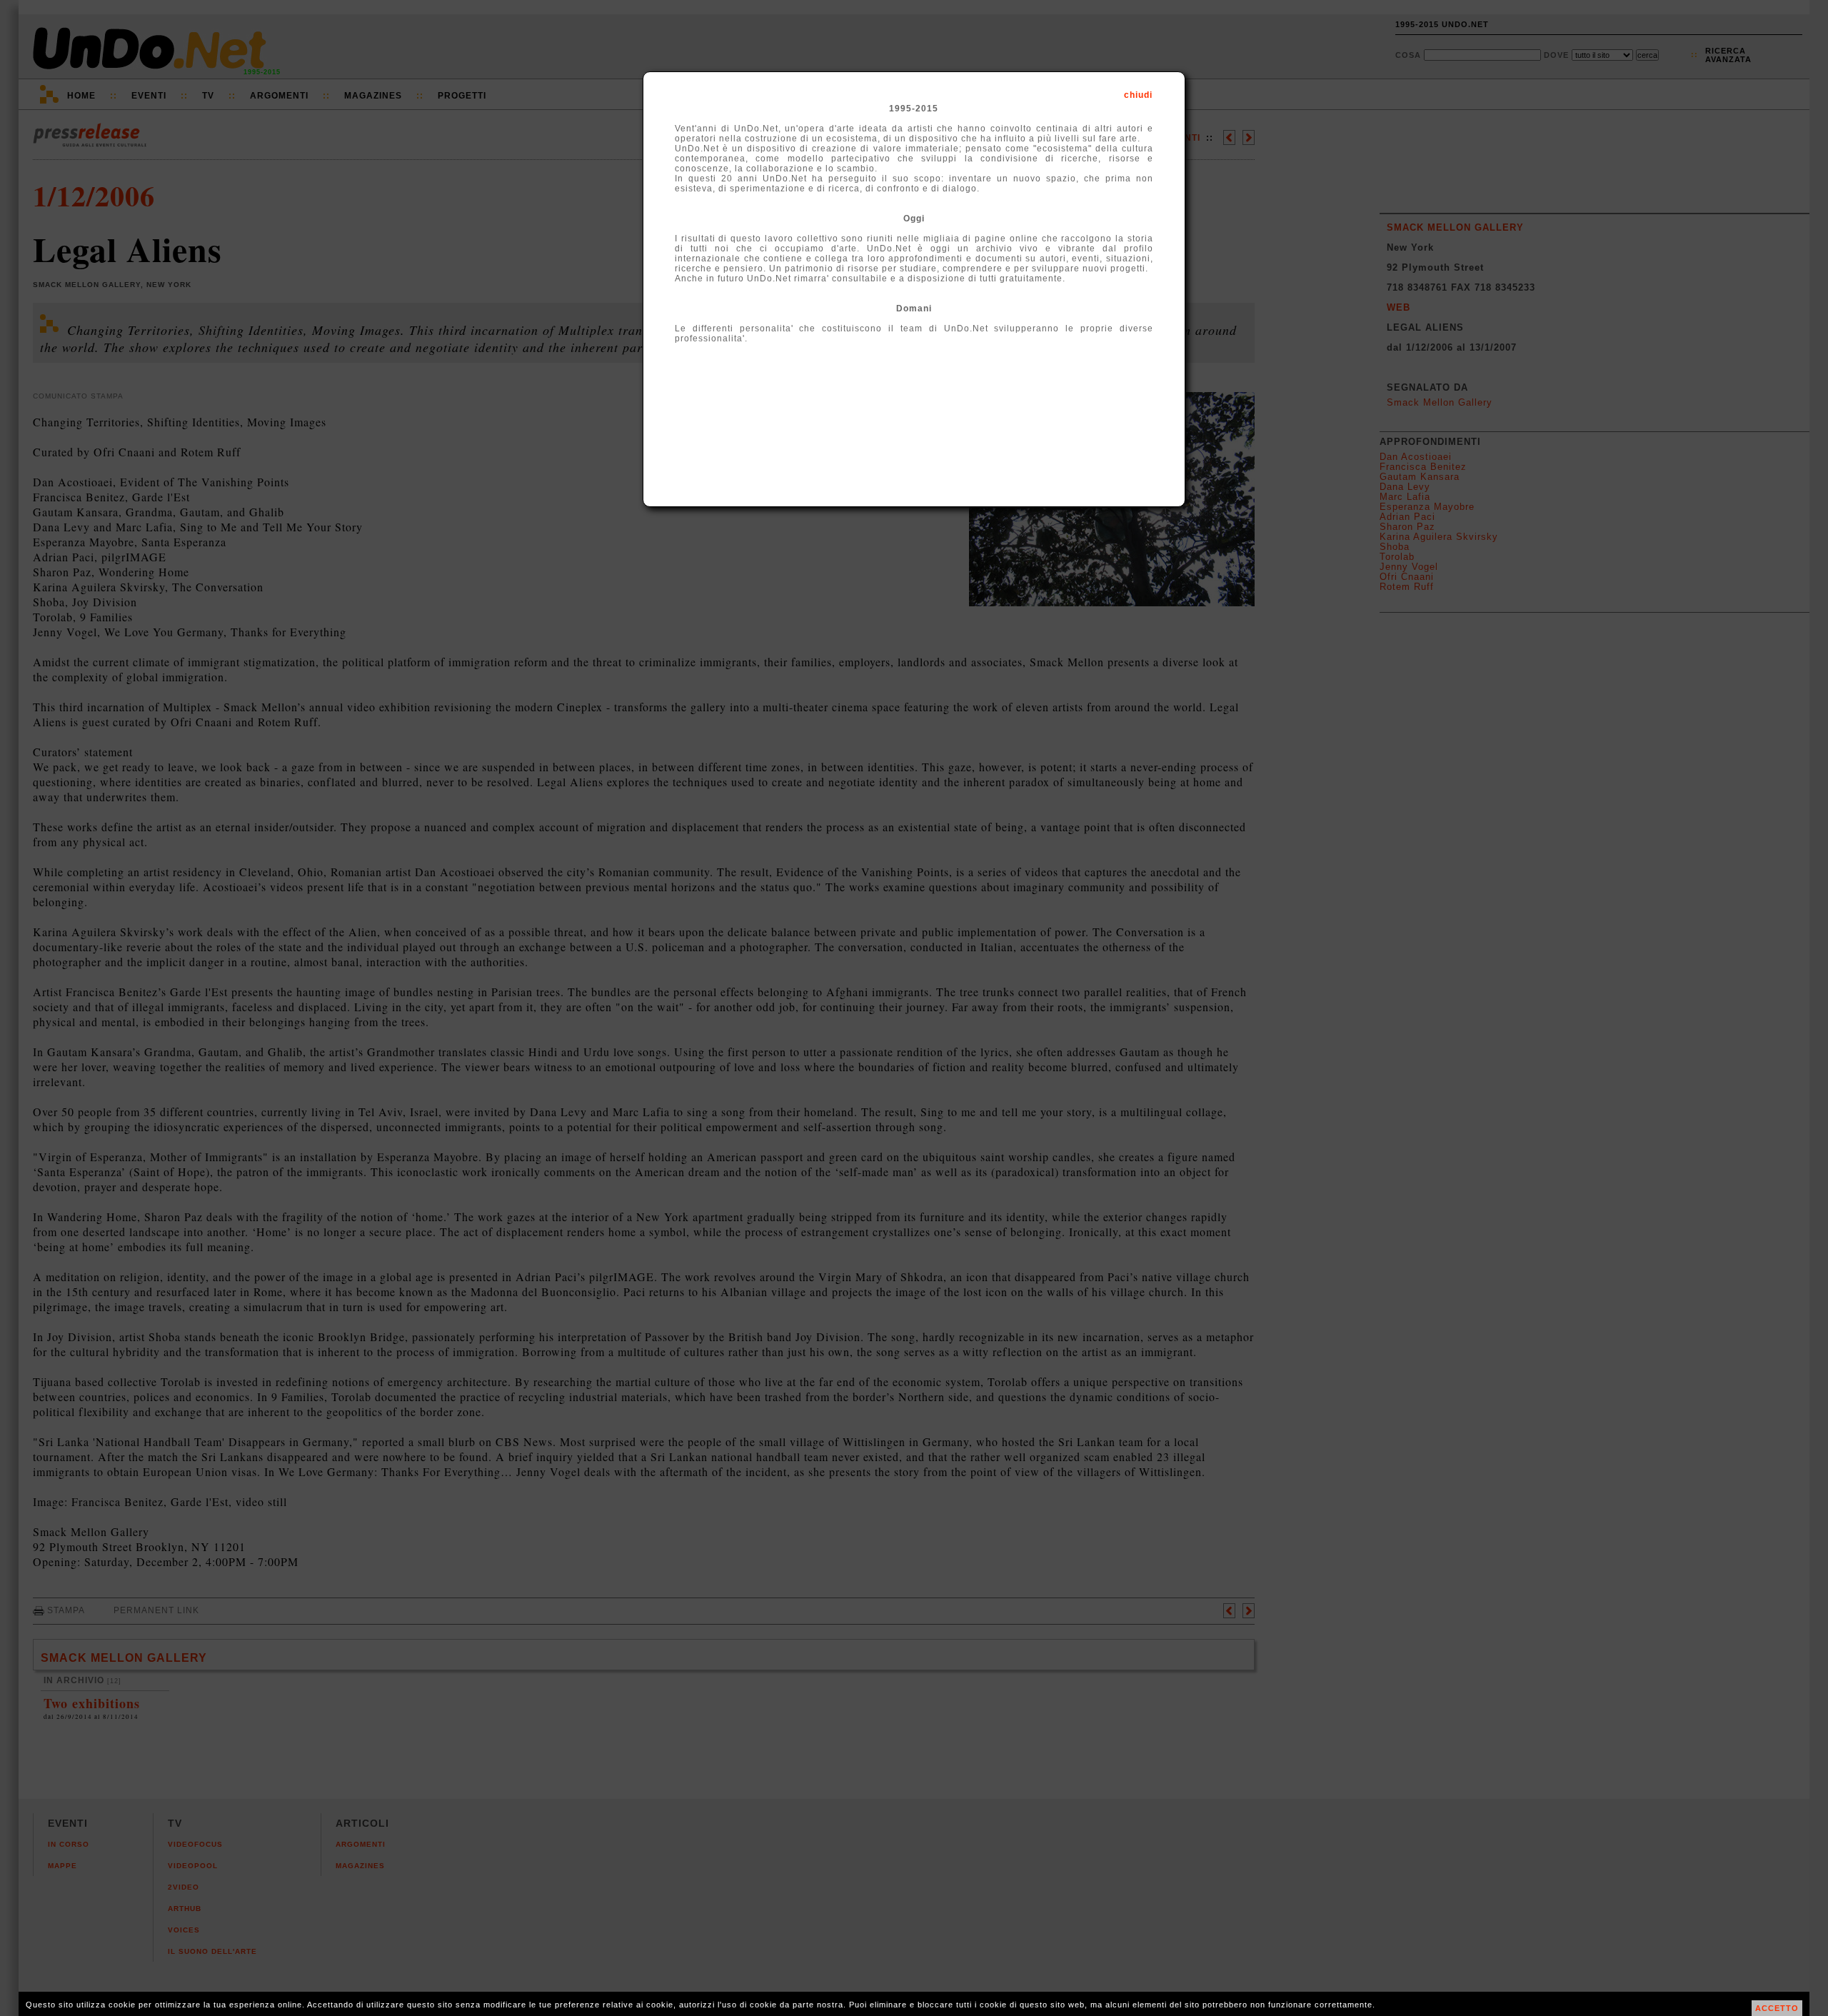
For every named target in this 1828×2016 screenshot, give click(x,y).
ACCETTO (1777, 2008)
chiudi (1138, 95)
